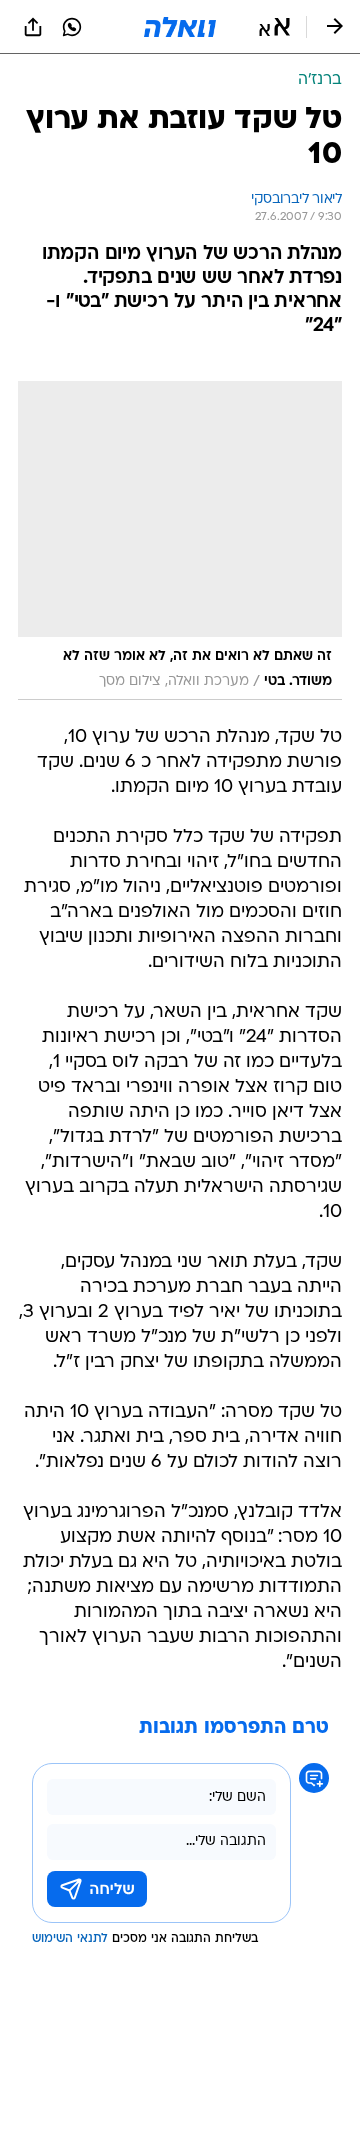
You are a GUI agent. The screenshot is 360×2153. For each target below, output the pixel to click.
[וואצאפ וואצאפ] (72, 27)
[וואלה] (180, 27)
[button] (274, 27)
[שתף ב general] (33, 27)
